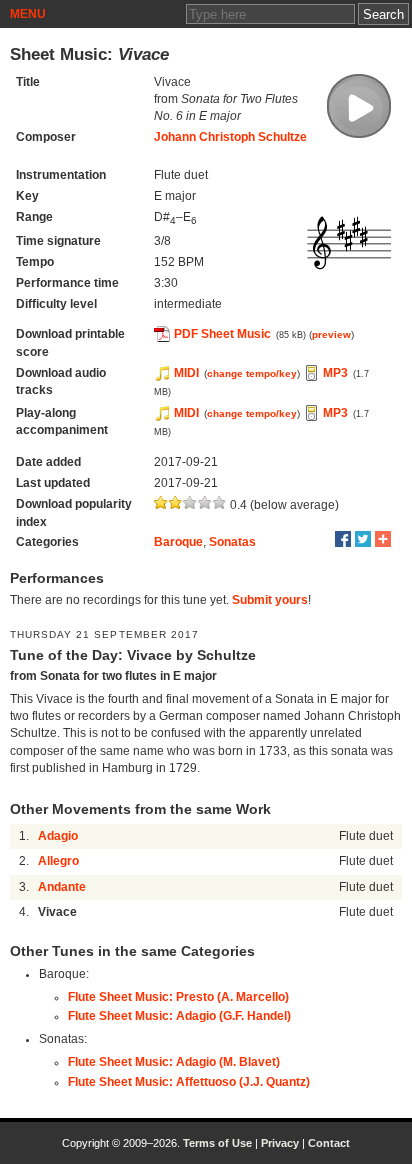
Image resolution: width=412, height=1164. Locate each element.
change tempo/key (252, 373)
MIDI (186, 373)
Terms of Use (217, 1143)
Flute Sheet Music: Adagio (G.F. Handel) (179, 1016)
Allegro (58, 861)
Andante (62, 887)
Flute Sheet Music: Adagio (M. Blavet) (174, 1062)
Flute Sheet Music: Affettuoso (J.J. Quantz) (189, 1082)
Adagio (58, 836)
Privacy (280, 1143)
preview (331, 334)
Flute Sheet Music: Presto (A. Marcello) (178, 997)
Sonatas (232, 542)
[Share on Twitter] (363, 539)
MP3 (335, 373)
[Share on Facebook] (343, 539)
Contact (329, 1143)
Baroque (178, 542)
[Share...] (383, 539)
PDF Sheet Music (222, 334)
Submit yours (270, 600)
